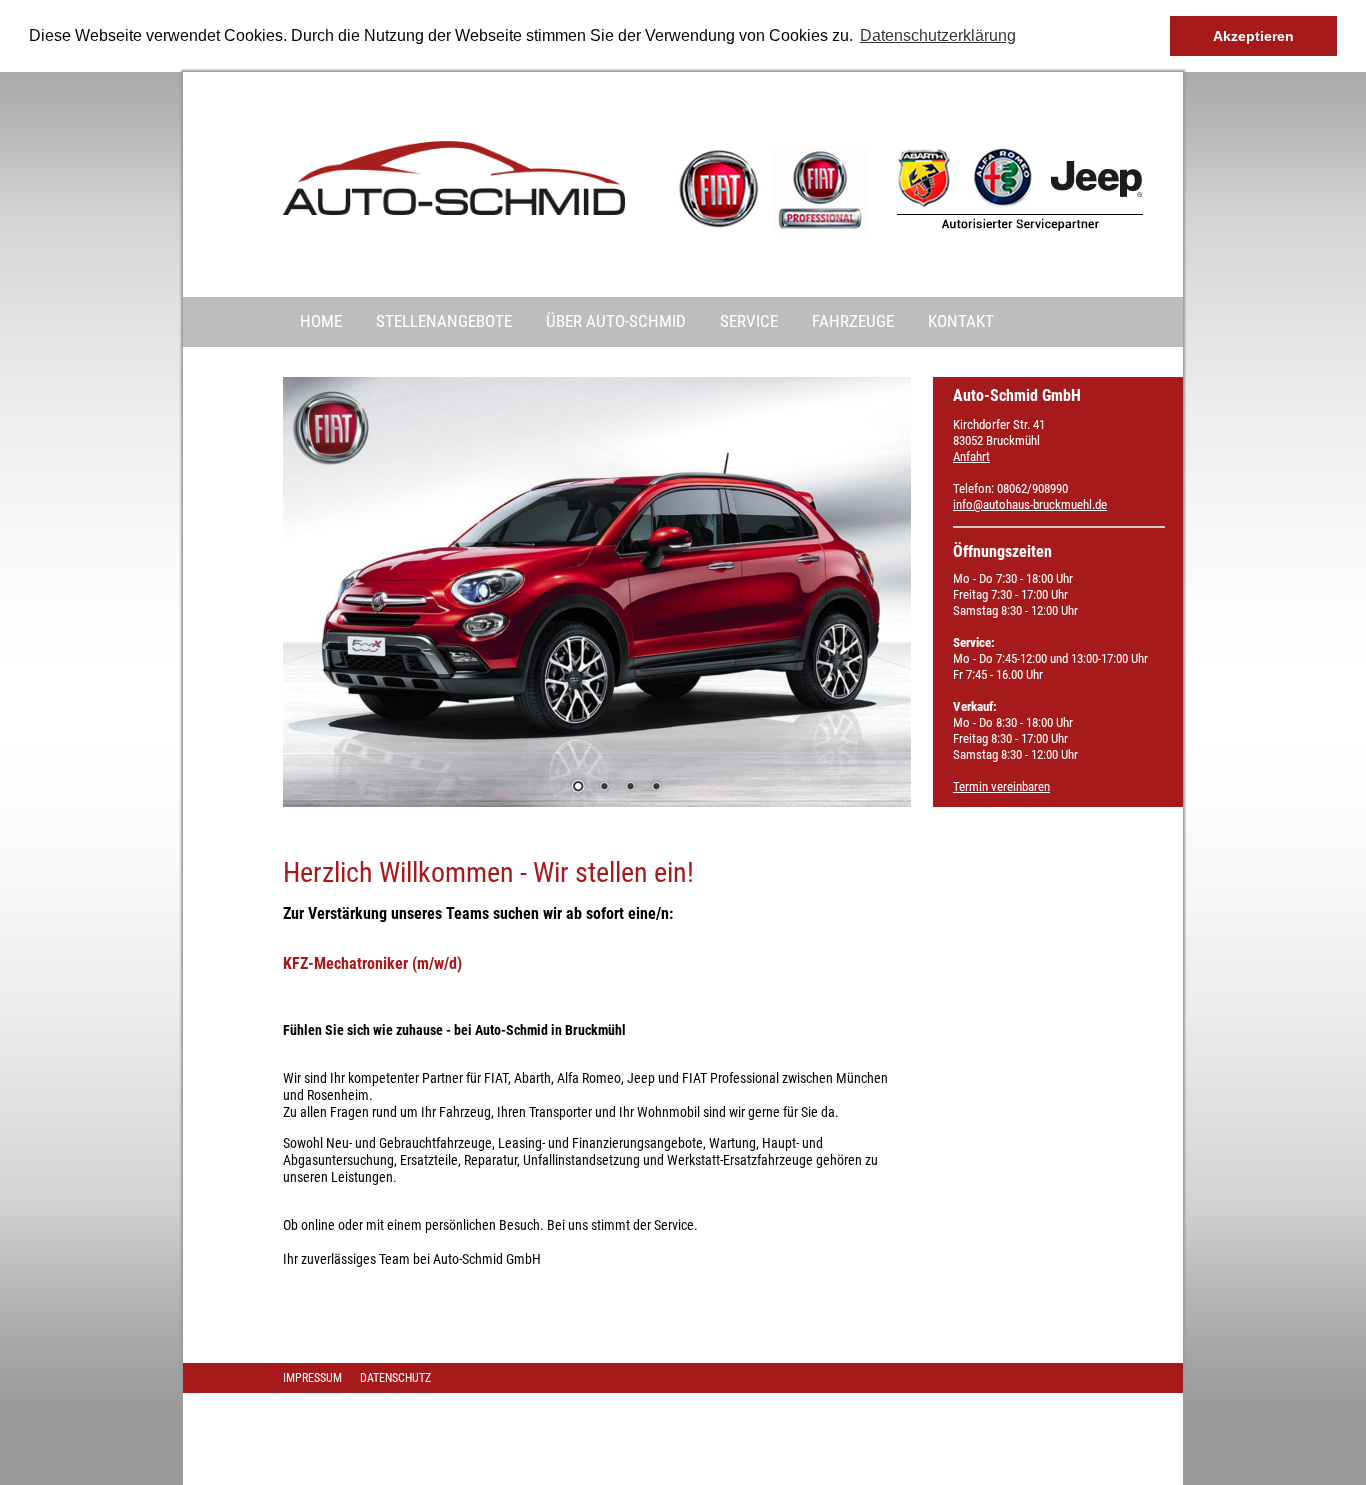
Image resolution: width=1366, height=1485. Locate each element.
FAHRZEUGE (853, 321)
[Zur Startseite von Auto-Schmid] (454, 210)
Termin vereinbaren (1001, 786)
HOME (321, 321)
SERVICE (749, 321)
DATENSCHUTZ (395, 1378)
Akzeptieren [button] (1253, 36)
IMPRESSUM (312, 1378)
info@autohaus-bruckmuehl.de (1030, 504)
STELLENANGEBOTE (444, 321)
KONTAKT (961, 321)
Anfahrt (971, 456)
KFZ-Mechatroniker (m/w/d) (372, 963)
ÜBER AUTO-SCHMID (616, 321)
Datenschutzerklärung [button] (938, 35)
